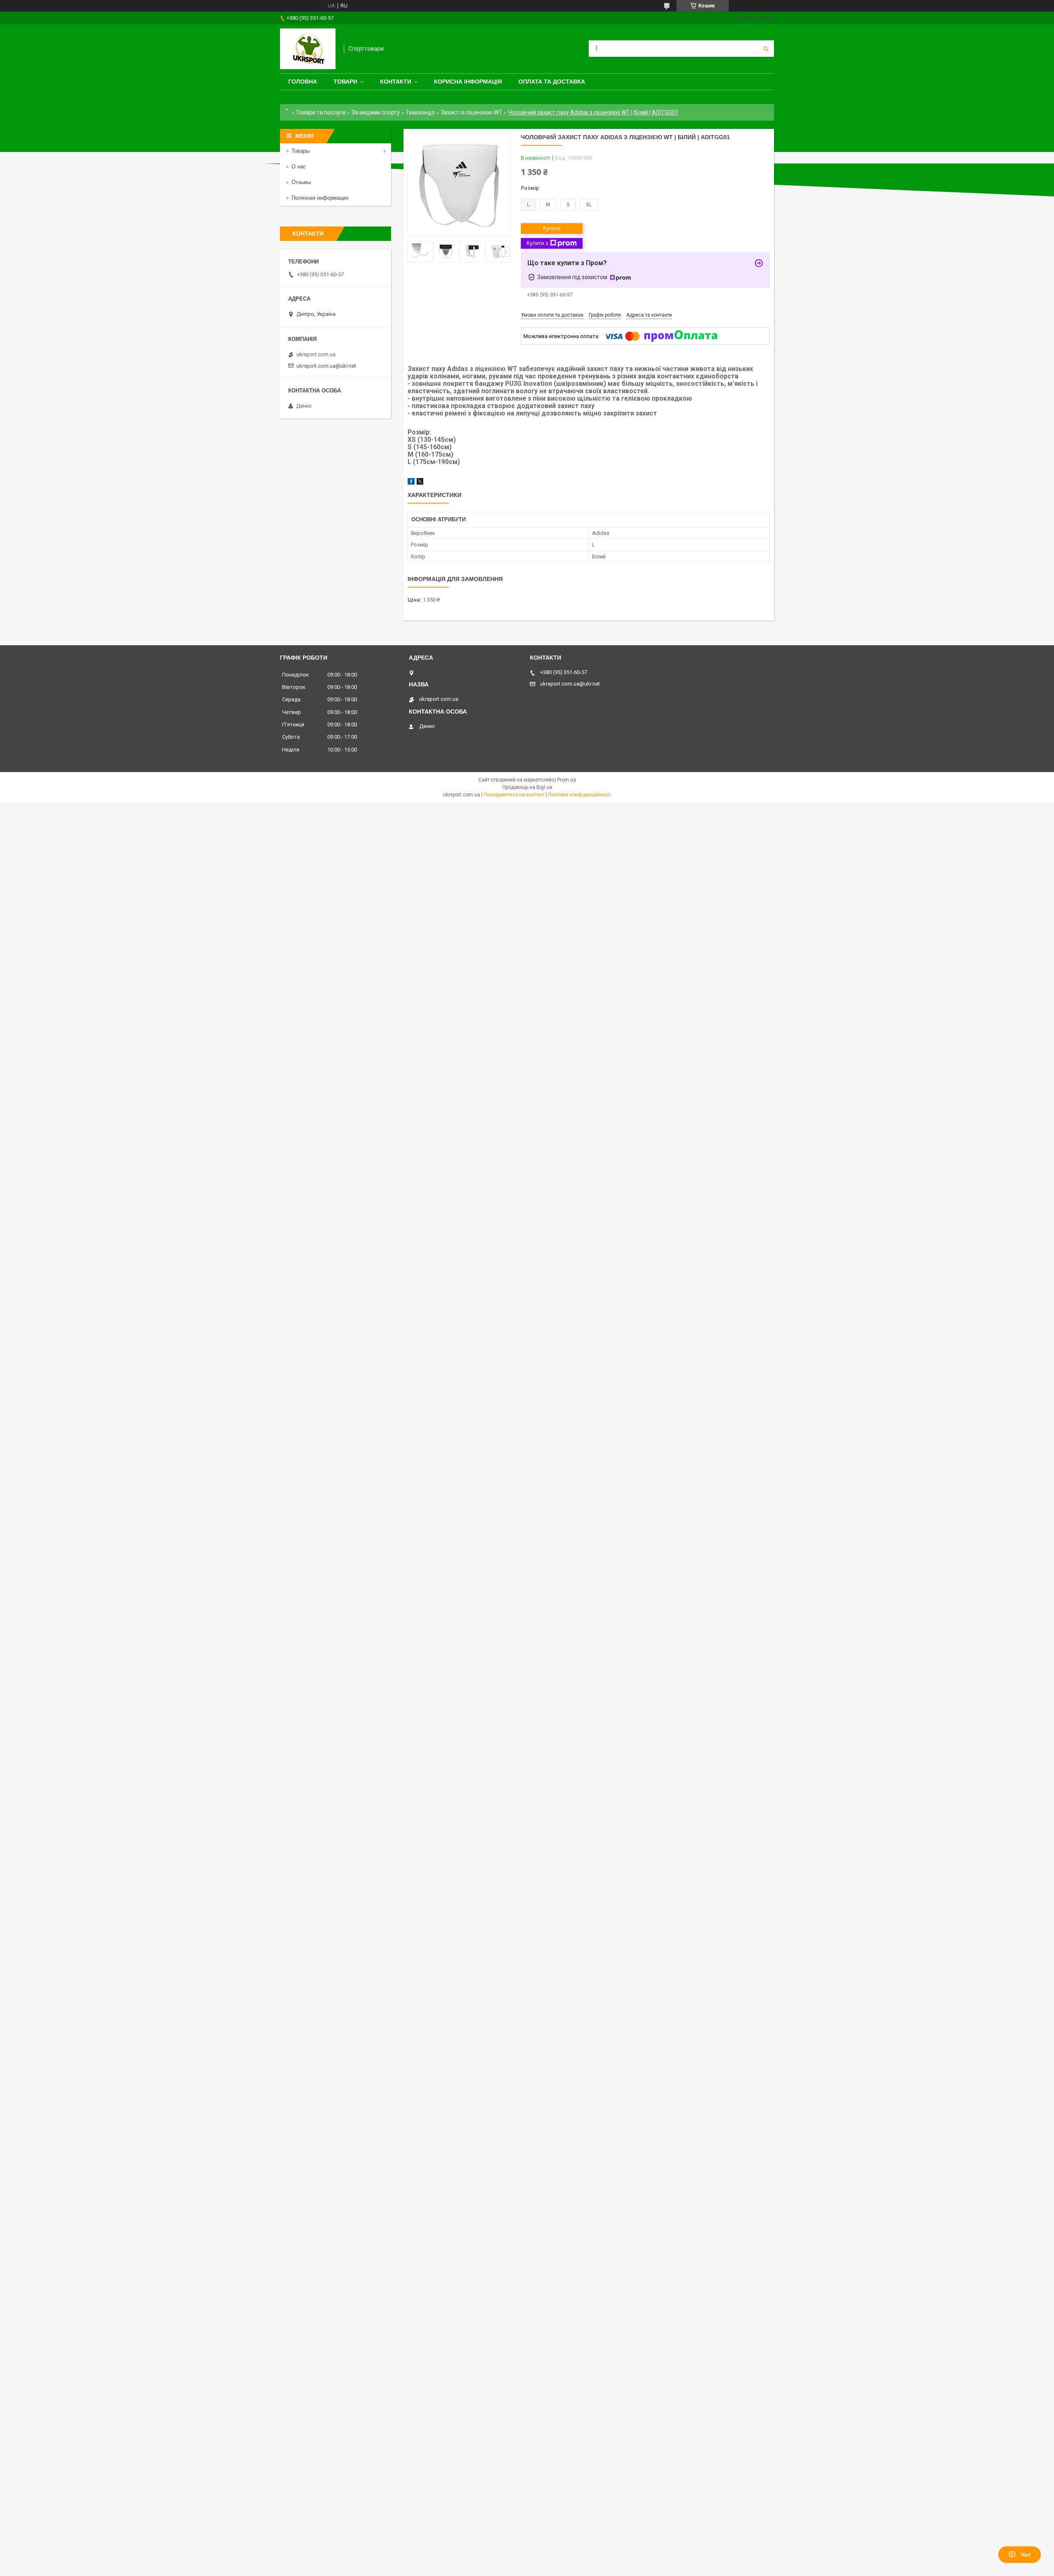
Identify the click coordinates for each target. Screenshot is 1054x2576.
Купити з (537, 243)
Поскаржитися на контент (514, 795)
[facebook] (411, 483)
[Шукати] (766, 49)
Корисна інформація (468, 82)
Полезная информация (320, 198)
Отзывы (301, 182)
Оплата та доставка (552, 82)
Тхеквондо (420, 112)
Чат (1026, 2555)
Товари (345, 82)
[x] (420, 483)
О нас (299, 167)
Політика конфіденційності (579, 795)
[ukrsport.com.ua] (308, 49)
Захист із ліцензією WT (472, 112)
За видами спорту (376, 112)
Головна (303, 82)
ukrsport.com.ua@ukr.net (326, 366)
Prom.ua (567, 780)
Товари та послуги (321, 112)
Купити (552, 228)
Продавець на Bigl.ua (527, 787)
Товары (301, 151)
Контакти (396, 82)
